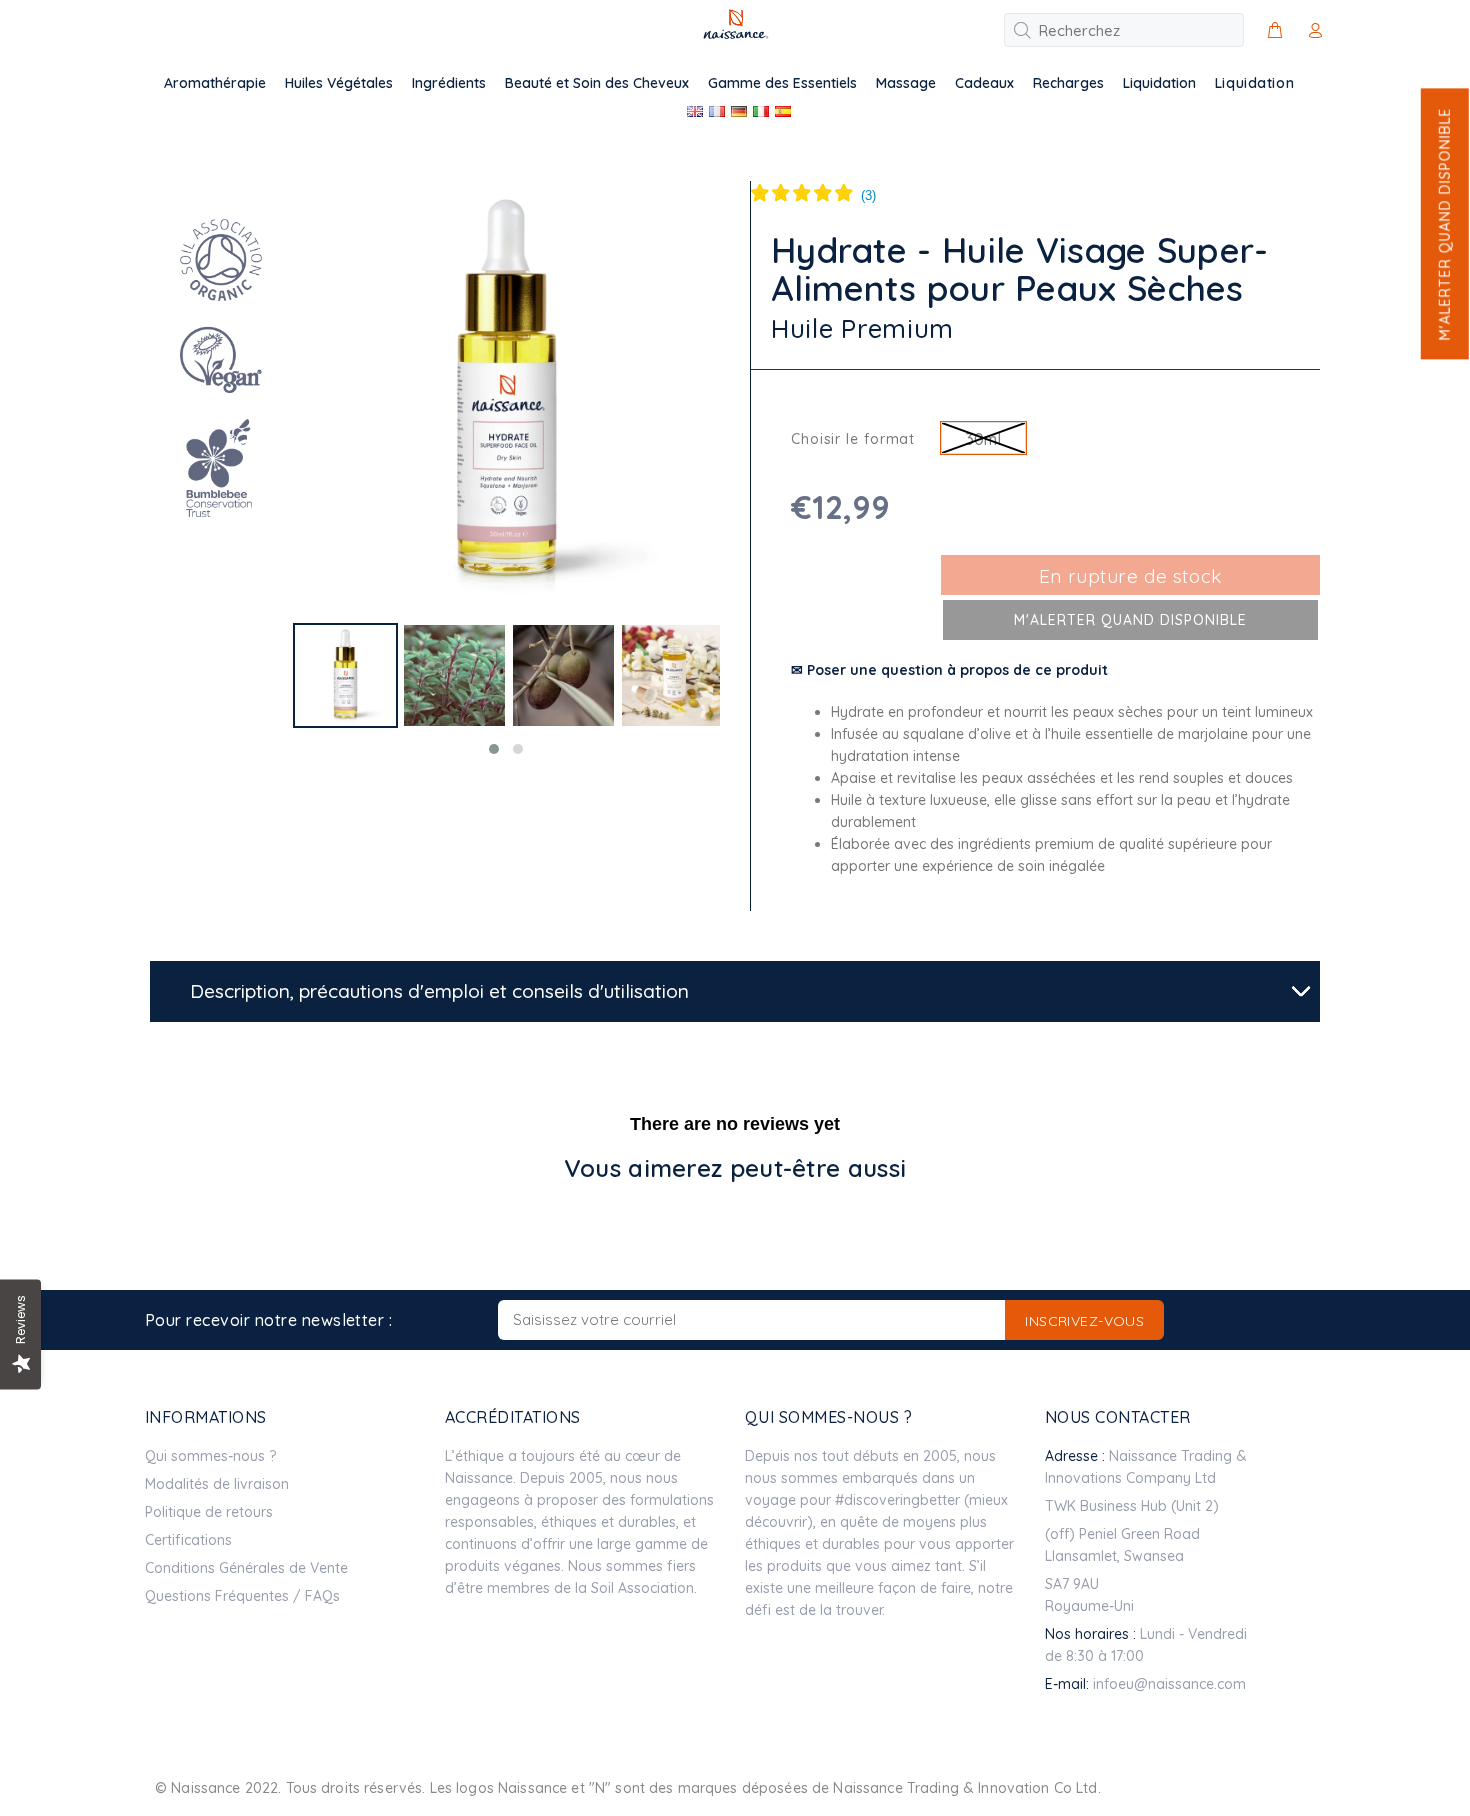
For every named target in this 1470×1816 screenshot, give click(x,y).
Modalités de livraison (217, 1484)
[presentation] (275, 697)
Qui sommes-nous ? (210, 1456)
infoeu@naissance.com (1169, 1684)
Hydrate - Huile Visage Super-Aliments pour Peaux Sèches (1020, 269)
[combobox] (1124, 30)
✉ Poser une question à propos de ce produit (949, 670)
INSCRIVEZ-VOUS (1084, 1321)
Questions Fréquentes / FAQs (242, 1596)
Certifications (188, 1540)
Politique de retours (209, 1512)
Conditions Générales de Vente (246, 1568)
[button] (1444, 223)
